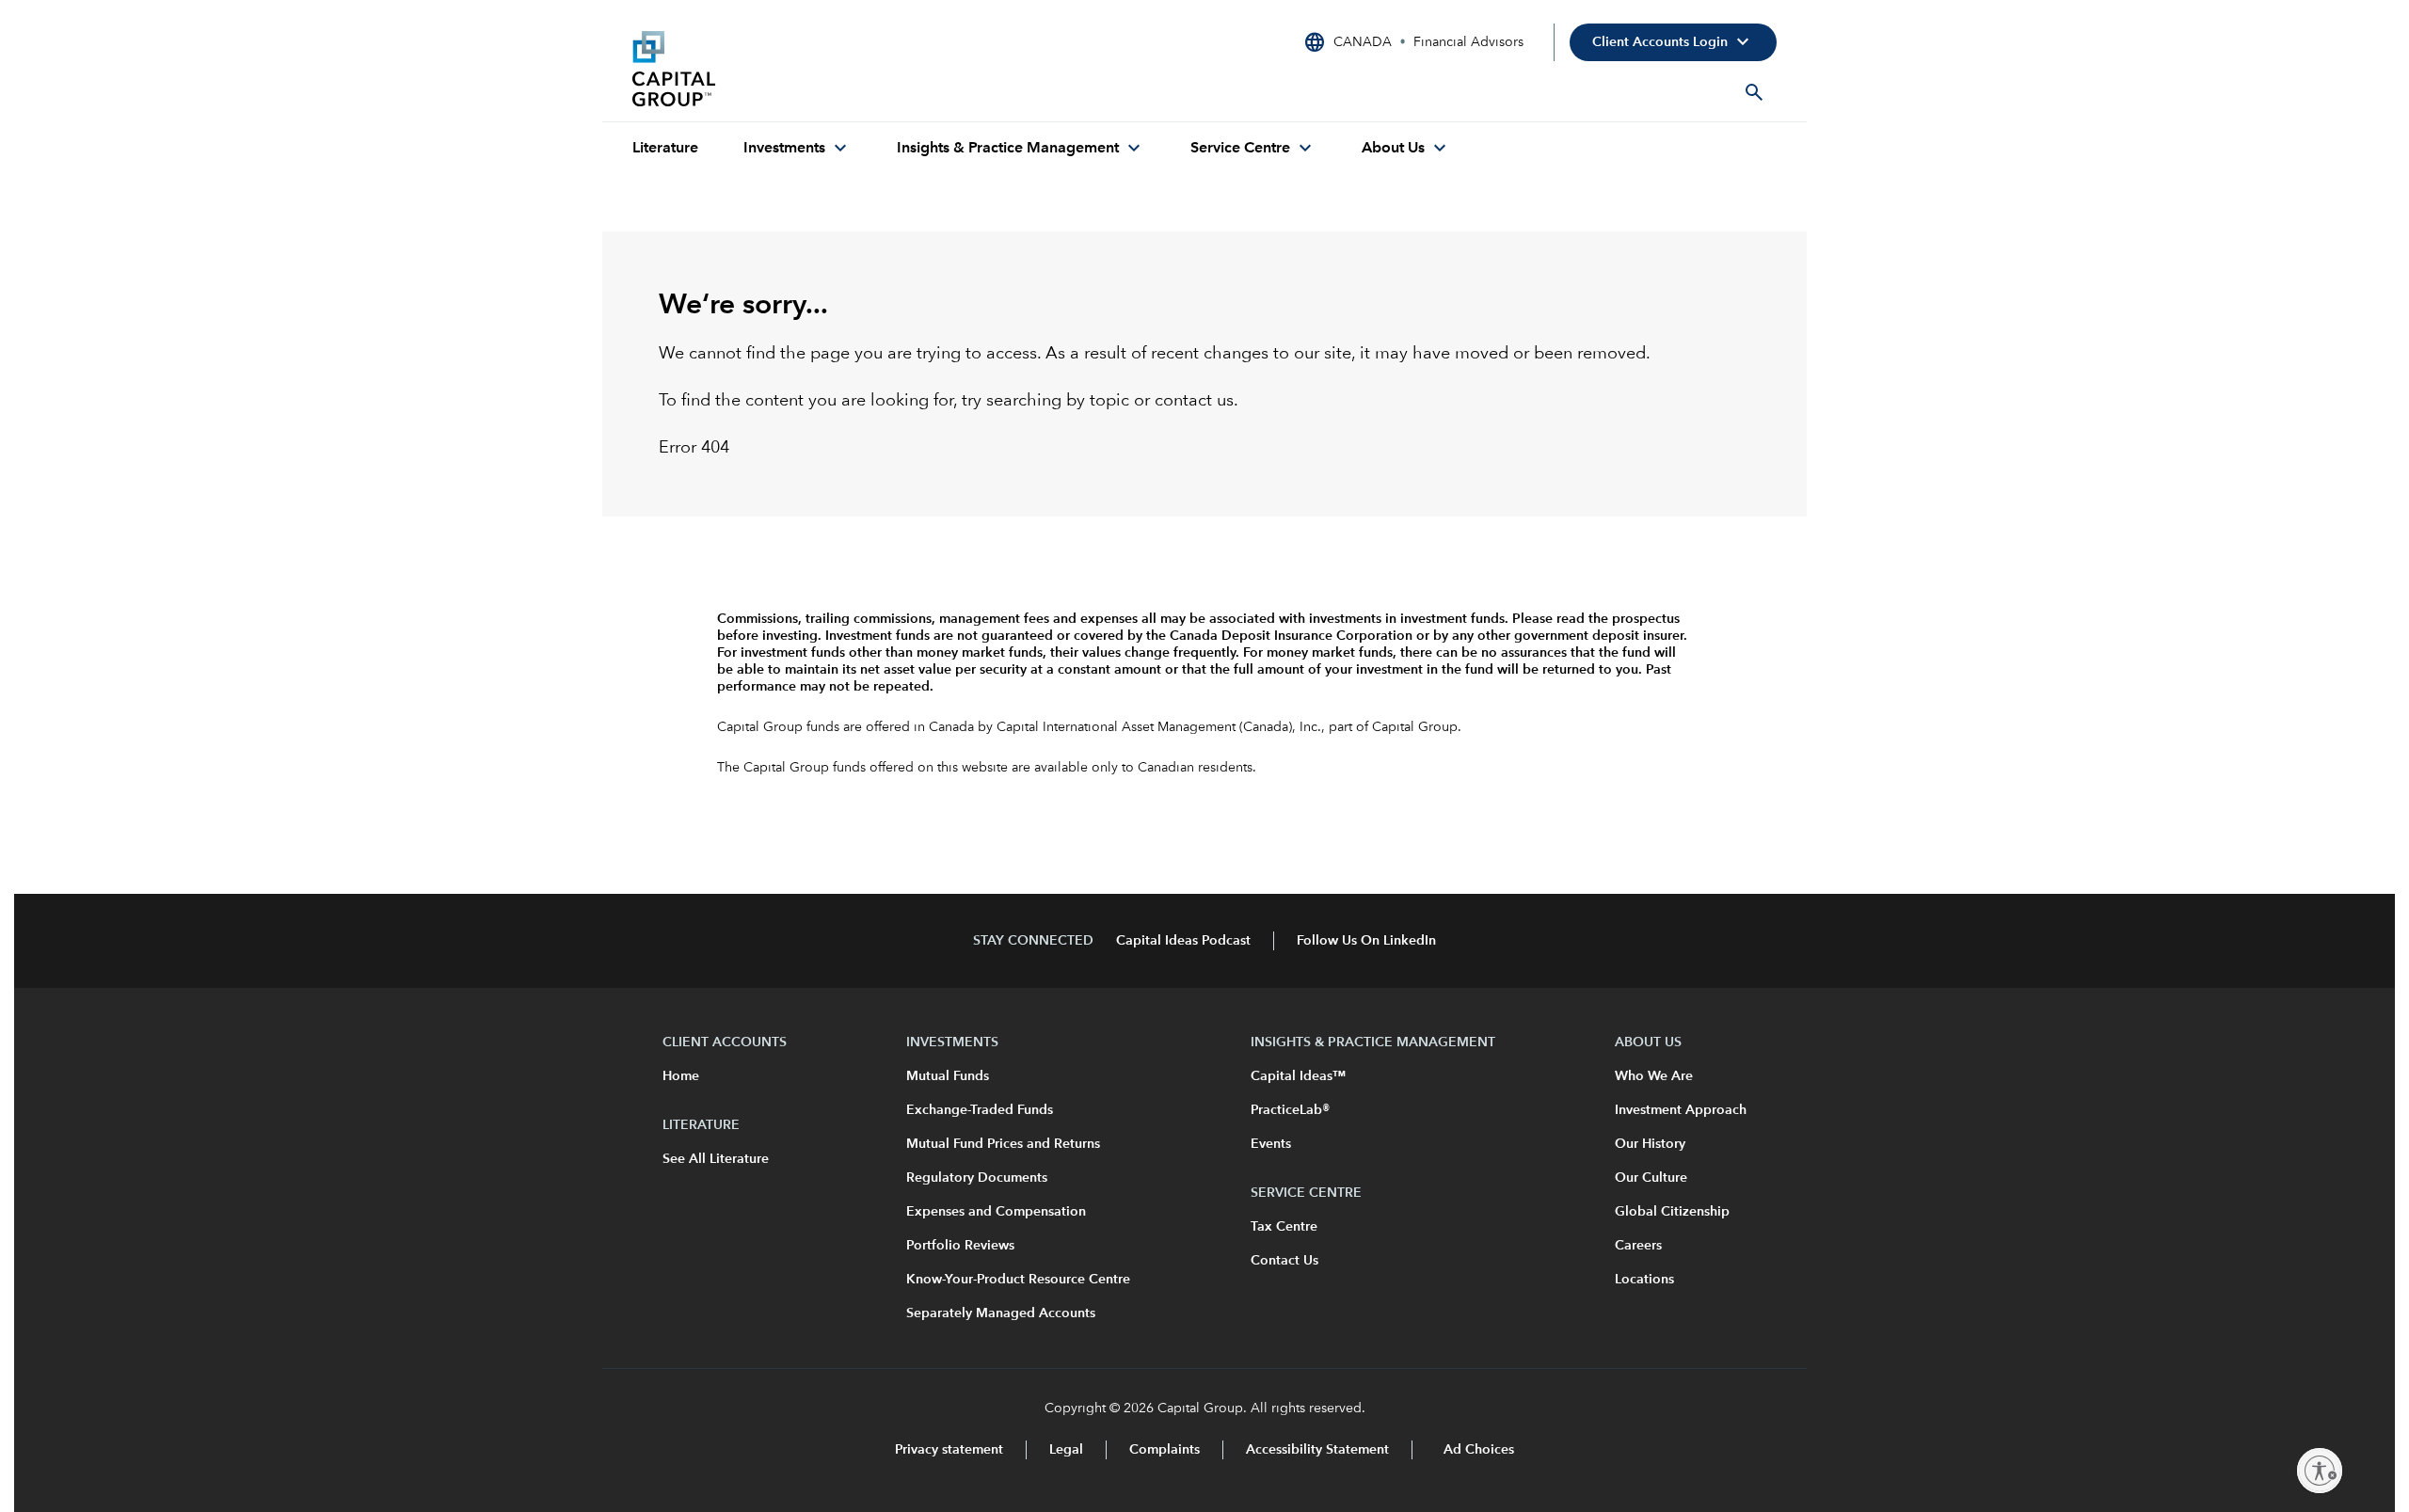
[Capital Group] (774, 69)
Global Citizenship (1672, 1212)
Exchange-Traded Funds (980, 1110)
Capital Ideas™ (1298, 1076)
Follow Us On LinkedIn (1366, 941)
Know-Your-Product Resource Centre (1018, 1280)
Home (681, 1076)
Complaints (1165, 1450)
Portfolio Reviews (960, 1246)
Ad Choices (1477, 1450)
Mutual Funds (948, 1076)
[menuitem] (665, 149)
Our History (1650, 1144)
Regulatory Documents (977, 1178)
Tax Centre (1284, 1227)
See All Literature (716, 1159)
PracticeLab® (1290, 1110)
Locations (1644, 1280)
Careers (1638, 1246)
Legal (1066, 1450)
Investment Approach (1681, 1110)
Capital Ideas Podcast (1183, 941)
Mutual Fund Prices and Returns (1003, 1144)
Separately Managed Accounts (1001, 1313)
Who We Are (1654, 1076)
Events (1271, 1144)
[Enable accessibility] (2320, 1471)
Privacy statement (949, 1450)
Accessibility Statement (1317, 1450)
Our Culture (1651, 1178)
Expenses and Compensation (996, 1212)
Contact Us (1284, 1261)
